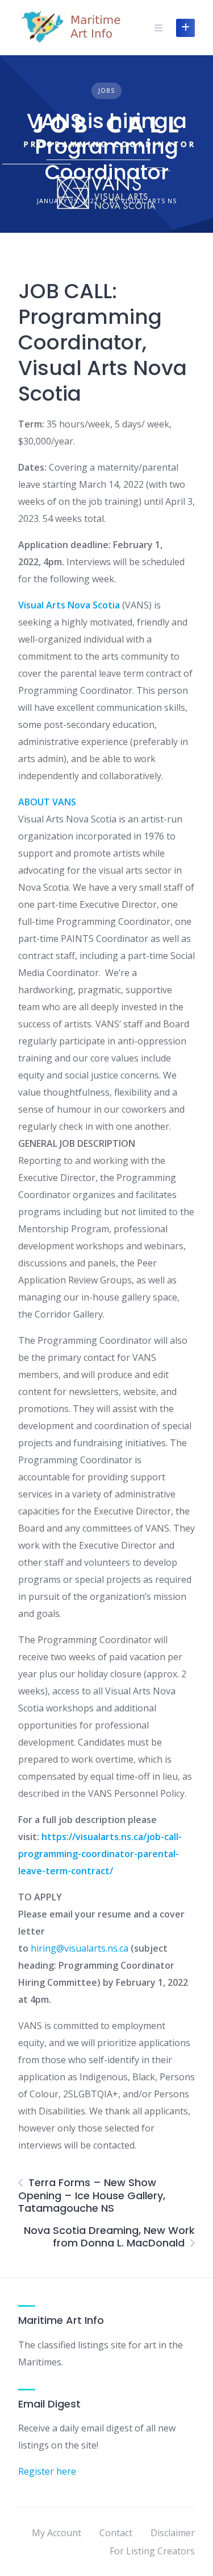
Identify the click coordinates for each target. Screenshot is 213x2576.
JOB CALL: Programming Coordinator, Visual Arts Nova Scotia (103, 342)
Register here (47, 2471)
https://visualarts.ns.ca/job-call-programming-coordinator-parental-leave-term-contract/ (100, 1854)
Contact (116, 2533)
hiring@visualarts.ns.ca (80, 1948)
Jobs (106, 90)
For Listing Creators (152, 2551)
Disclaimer (173, 2533)
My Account (57, 2533)
